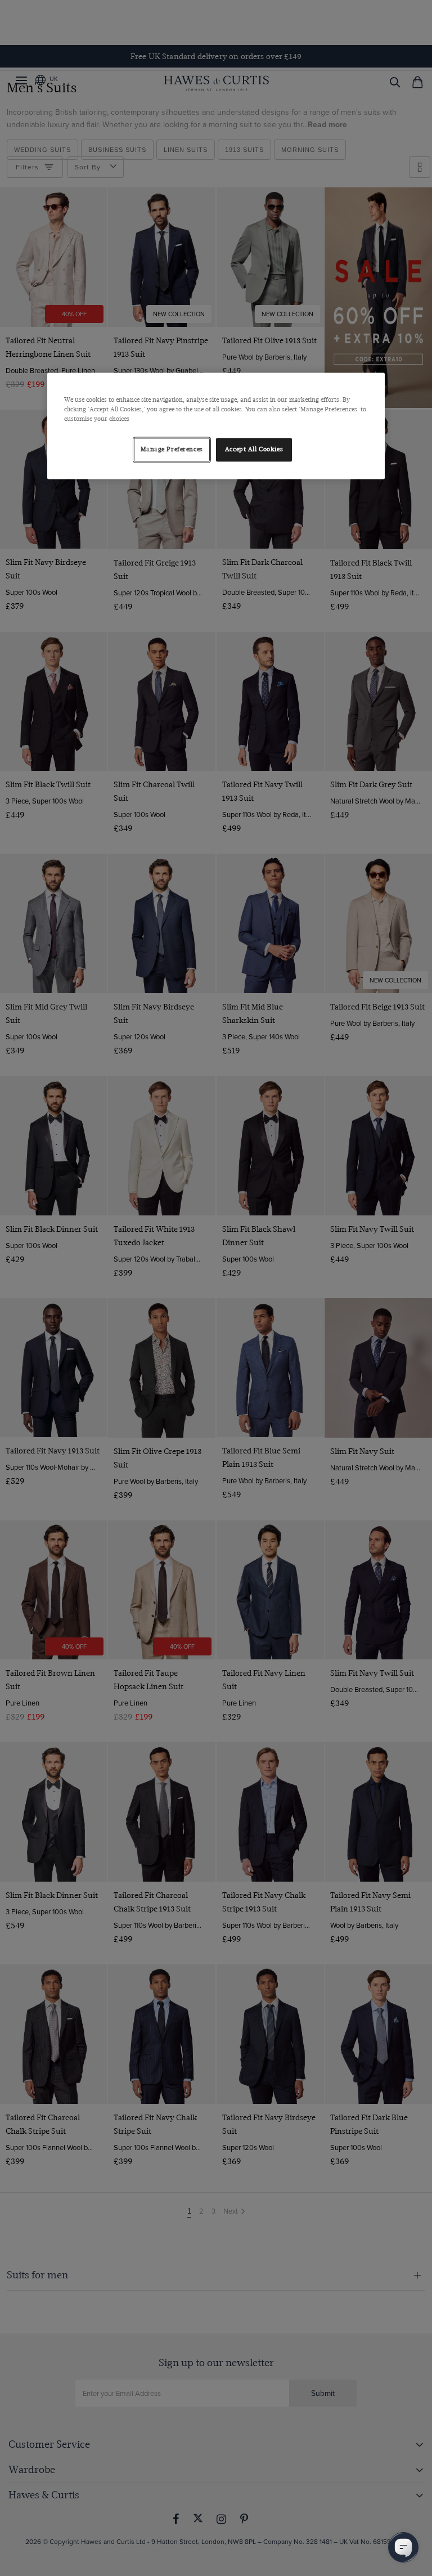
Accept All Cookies (254, 449)
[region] (216, 426)
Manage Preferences (172, 449)
